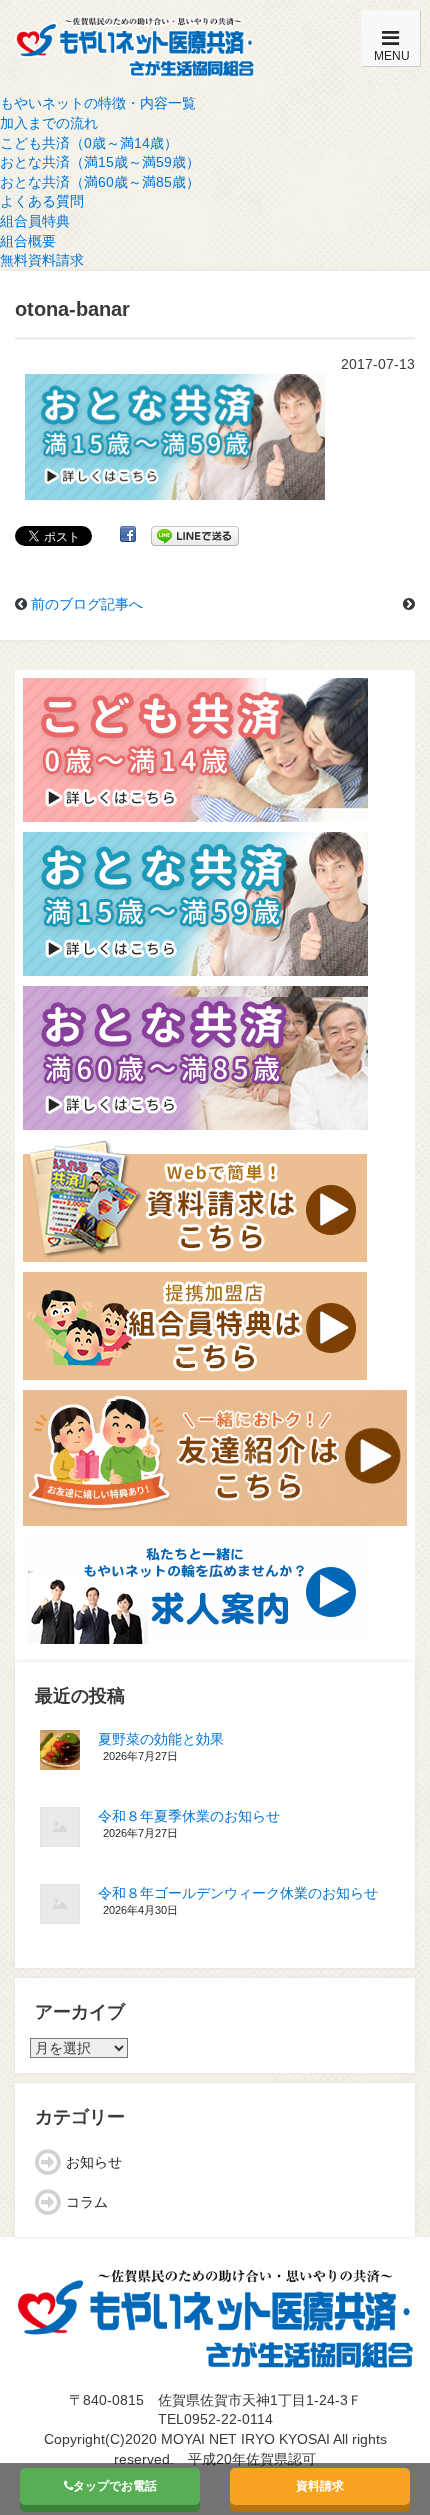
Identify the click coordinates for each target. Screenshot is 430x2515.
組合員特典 (35, 221)
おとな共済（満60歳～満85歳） (100, 182)
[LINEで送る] (195, 535)
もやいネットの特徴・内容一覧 (98, 103)
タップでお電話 (115, 2486)
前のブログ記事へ (87, 604)
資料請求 (320, 2486)
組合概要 (28, 241)
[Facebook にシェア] (128, 535)
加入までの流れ (49, 123)
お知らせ (94, 2162)
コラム (87, 2202)
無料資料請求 (42, 260)
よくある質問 (42, 201)
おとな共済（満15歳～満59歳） (100, 162)
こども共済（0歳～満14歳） (89, 143)
